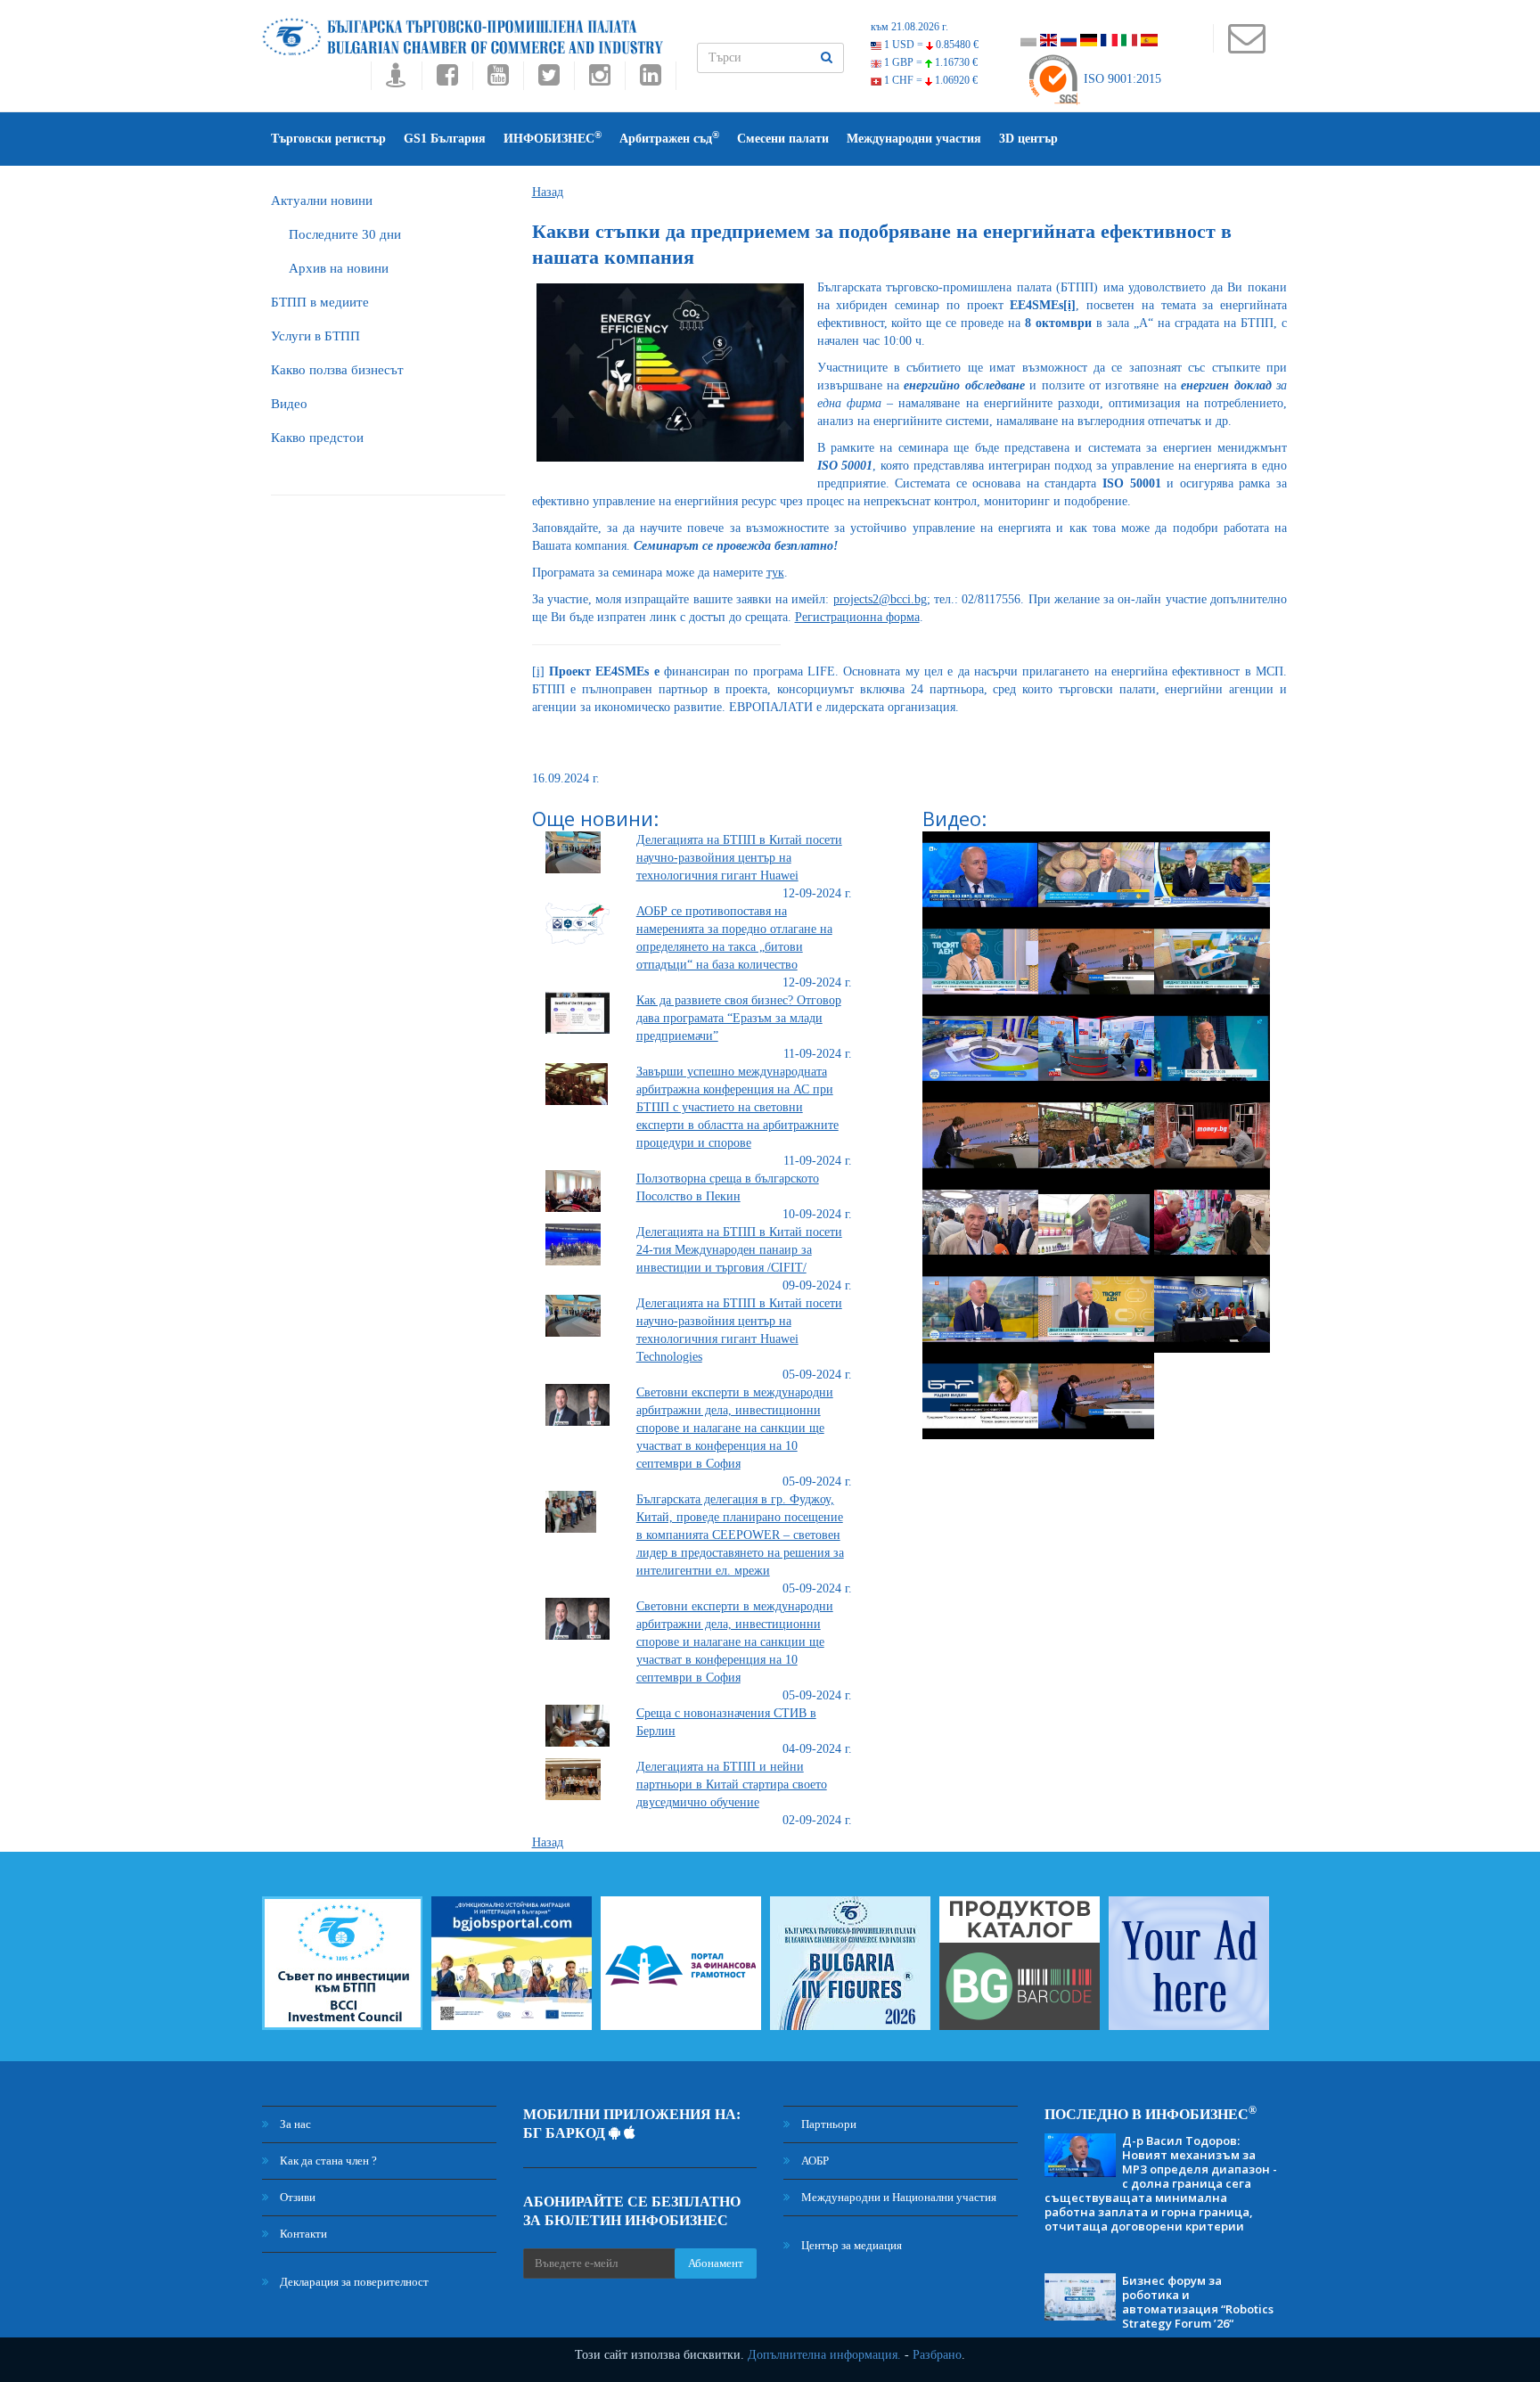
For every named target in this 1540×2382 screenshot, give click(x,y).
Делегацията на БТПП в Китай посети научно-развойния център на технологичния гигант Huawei (739, 858)
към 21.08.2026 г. (909, 27)
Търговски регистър (328, 139)
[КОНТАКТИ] (1246, 47)
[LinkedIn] (651, 80)
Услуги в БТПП (315, 336)
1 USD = (930, 45)
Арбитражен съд (669, 138)
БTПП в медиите (320, 302)
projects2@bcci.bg (880, 599)
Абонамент (716, 2263)
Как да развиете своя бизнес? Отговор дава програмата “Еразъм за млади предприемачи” (739, 1018)
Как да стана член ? (327, 2161)
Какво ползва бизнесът (337, 370)
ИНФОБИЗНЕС (553, 138)
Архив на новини (339, 268)
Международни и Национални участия (897, 2197)
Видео (289, 404)
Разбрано (937, 2355)
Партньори (827, 2124)
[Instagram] (599, 80)
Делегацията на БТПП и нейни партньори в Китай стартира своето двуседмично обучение (732, 1784)
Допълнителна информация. (824, 2355)
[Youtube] (498, 80)
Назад (548, 192)
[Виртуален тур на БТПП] (396, 80)
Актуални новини (322, 201)
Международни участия (914, 139)
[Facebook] (447, 80)
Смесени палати (783, 139)
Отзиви (296, 2197)
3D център (1028, 139)
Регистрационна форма (857, 617)
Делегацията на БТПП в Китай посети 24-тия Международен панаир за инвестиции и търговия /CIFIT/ (739, 1250)
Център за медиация (850, 2245)
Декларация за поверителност (353, 2282)
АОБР (814, 2161)
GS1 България (445, 139)
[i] (538, 671)
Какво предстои (317, 438)
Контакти (302, 2234)
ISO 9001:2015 (1121, 79)
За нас (294, 2124)
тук (775, 573)
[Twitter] (549, 80)
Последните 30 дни (345, 234)
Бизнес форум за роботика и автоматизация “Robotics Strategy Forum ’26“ (1198, 2302)
